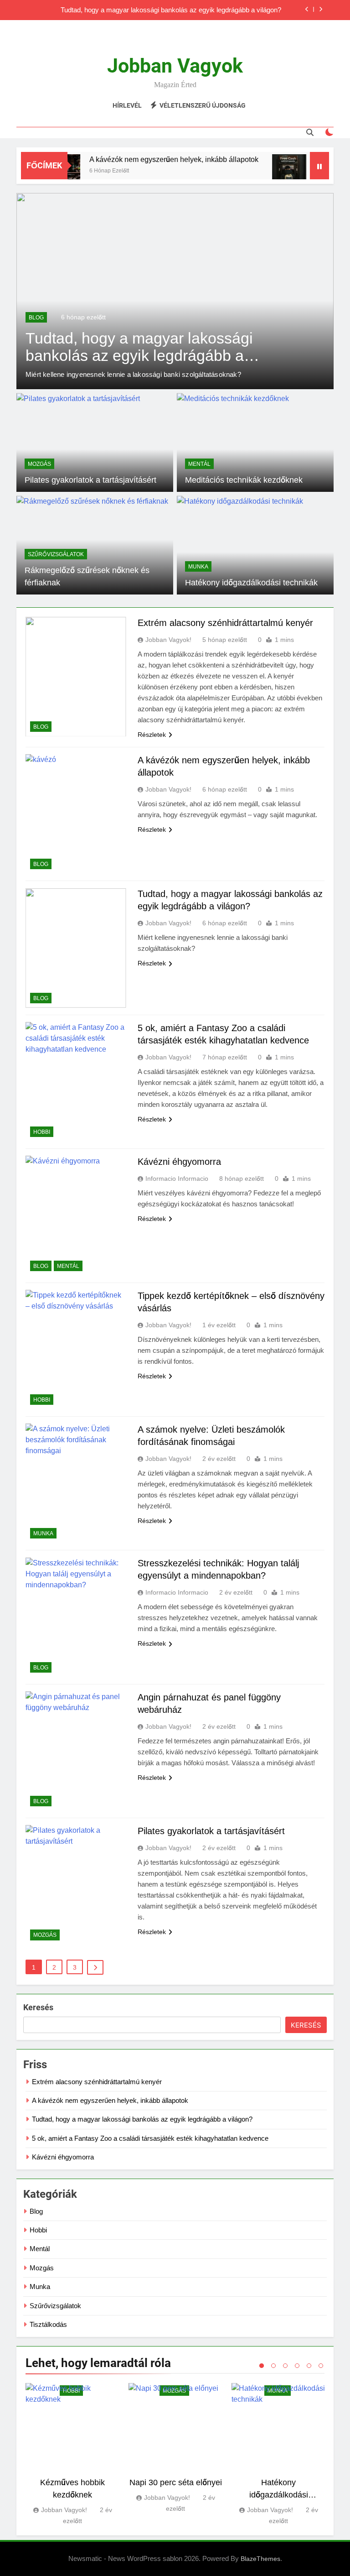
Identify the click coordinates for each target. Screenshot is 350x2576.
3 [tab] (285, 2366)
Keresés (38, 2007)
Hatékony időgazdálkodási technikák (251, 583)
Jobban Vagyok (175, 66)
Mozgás (39, 464)
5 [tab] (309, 2366)
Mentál (199, 464)
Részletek (152, 735)
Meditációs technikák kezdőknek (244, 480)
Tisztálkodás (48, 2324)
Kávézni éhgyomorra (179, 1162)
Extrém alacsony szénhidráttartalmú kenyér (225, 623)
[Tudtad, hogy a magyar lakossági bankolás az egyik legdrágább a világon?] (272, 171)
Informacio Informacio (177, 1178)
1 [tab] (262, 2366)
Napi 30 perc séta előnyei (176, 2482)
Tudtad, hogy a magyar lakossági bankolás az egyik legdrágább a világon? (171, 8)
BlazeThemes (260, 2559)
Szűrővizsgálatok (56, 554)
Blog (36, 318)
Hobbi (42, 1132)
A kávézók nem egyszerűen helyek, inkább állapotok (157, 159)
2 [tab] (273, 2366)
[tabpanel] (72, 2455)
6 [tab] (321, 2366)
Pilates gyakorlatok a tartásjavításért (90, 480)
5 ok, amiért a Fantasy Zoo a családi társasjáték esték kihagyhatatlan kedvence (150, 2138)
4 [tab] (297, 2366)
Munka (198, 567)
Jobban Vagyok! (168, 640)
